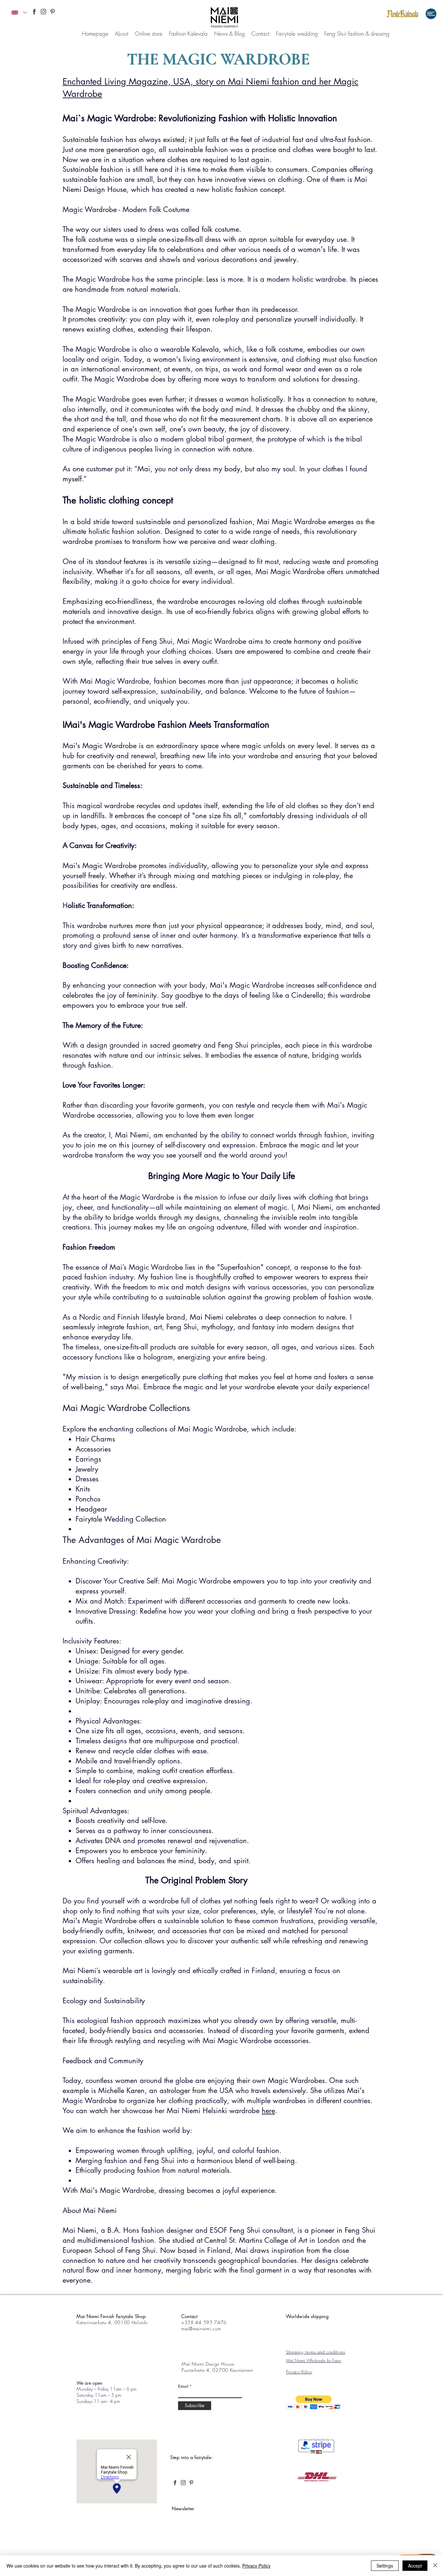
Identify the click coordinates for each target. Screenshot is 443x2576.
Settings (385, 2566)
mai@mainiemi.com (201, 2329)
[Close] (435, 2566)
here (268, 2111)
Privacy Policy (256, 2566)
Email (183, 2386)
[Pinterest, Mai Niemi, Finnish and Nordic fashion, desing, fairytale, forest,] (53, 12)
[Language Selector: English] (19, 12)
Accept (415, 2566)
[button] (314, 2402)
